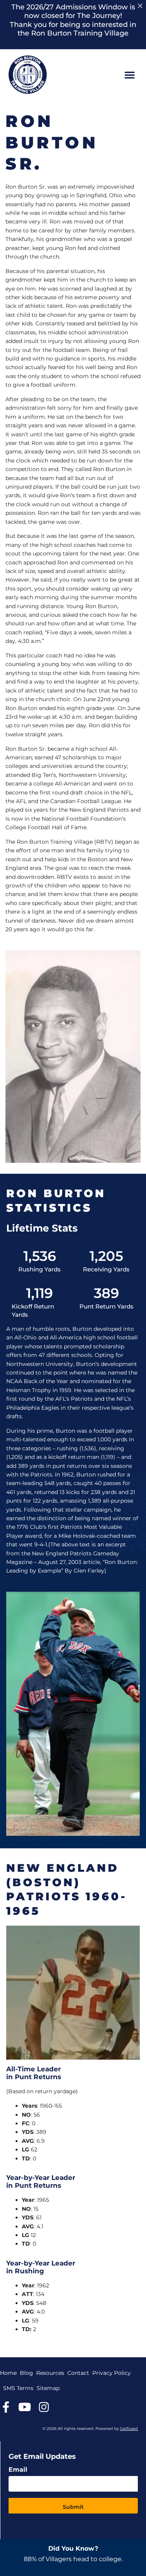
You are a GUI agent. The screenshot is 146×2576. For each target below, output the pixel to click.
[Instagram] (44, 2407)
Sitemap (48, 2388)
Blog (26, 2373)
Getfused (129, 2429)
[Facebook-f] (6, 2407)
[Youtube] (25, 2407)
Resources (50, 2373)
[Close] (140, 6)
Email (18, 2470)
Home (8, 2373)
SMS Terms (18, 2388)
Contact (78, 2373)
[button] (130, 75)
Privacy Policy (112, 2373)
